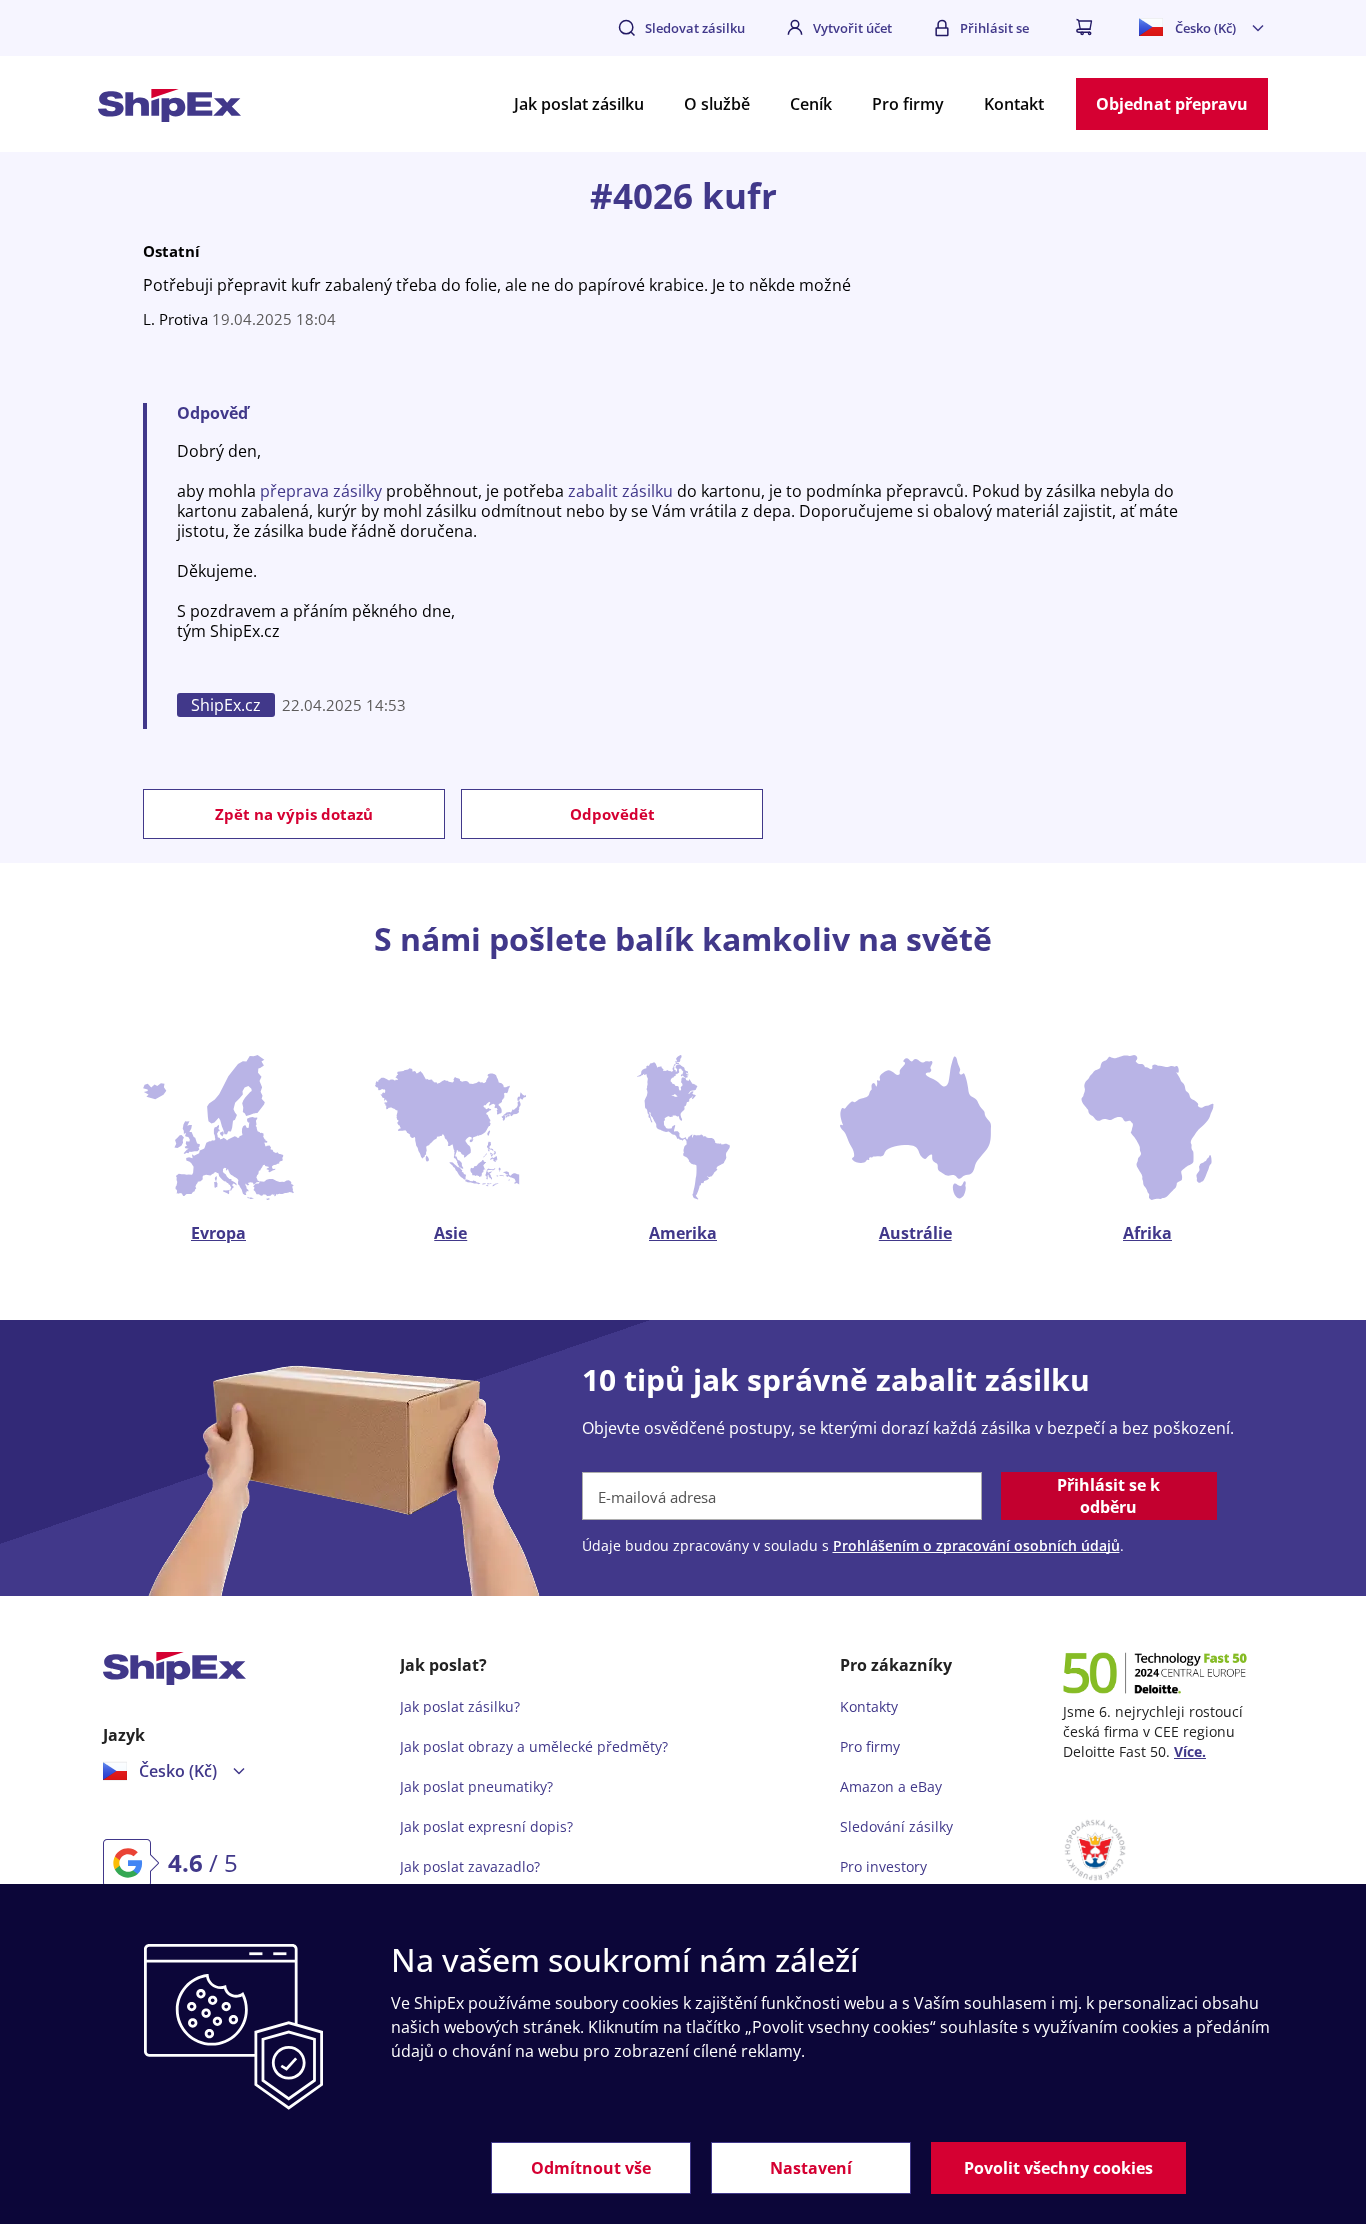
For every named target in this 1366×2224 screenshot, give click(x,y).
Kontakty (869, 1706)
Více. (1190, 1751)
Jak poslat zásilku (579, 104)
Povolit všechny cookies (1058, 2168)
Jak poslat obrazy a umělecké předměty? (534, 1746)
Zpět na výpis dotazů (294, 814)
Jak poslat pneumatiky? (476, 1786)
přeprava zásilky (321, 491)
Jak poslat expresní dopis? (486, 1826)
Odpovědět (612, 814)
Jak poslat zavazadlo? (470, 1866)
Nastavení (811, 2168)
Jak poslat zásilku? (460, 1706)
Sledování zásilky (896, 1826)
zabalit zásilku (620, 491)
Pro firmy (908, 104)
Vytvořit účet (852, 28)
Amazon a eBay (891, 1786)
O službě (717, 104)
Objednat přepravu (1172, 104)
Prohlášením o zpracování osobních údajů (976, 1545)
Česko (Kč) (1205, 28)
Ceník (811, 104)
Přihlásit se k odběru (1108, 1496)
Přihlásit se (994, 28)
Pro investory (883, 1866)
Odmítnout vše (591, 2168)
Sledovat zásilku (695, 28)
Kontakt (1014, 104)
